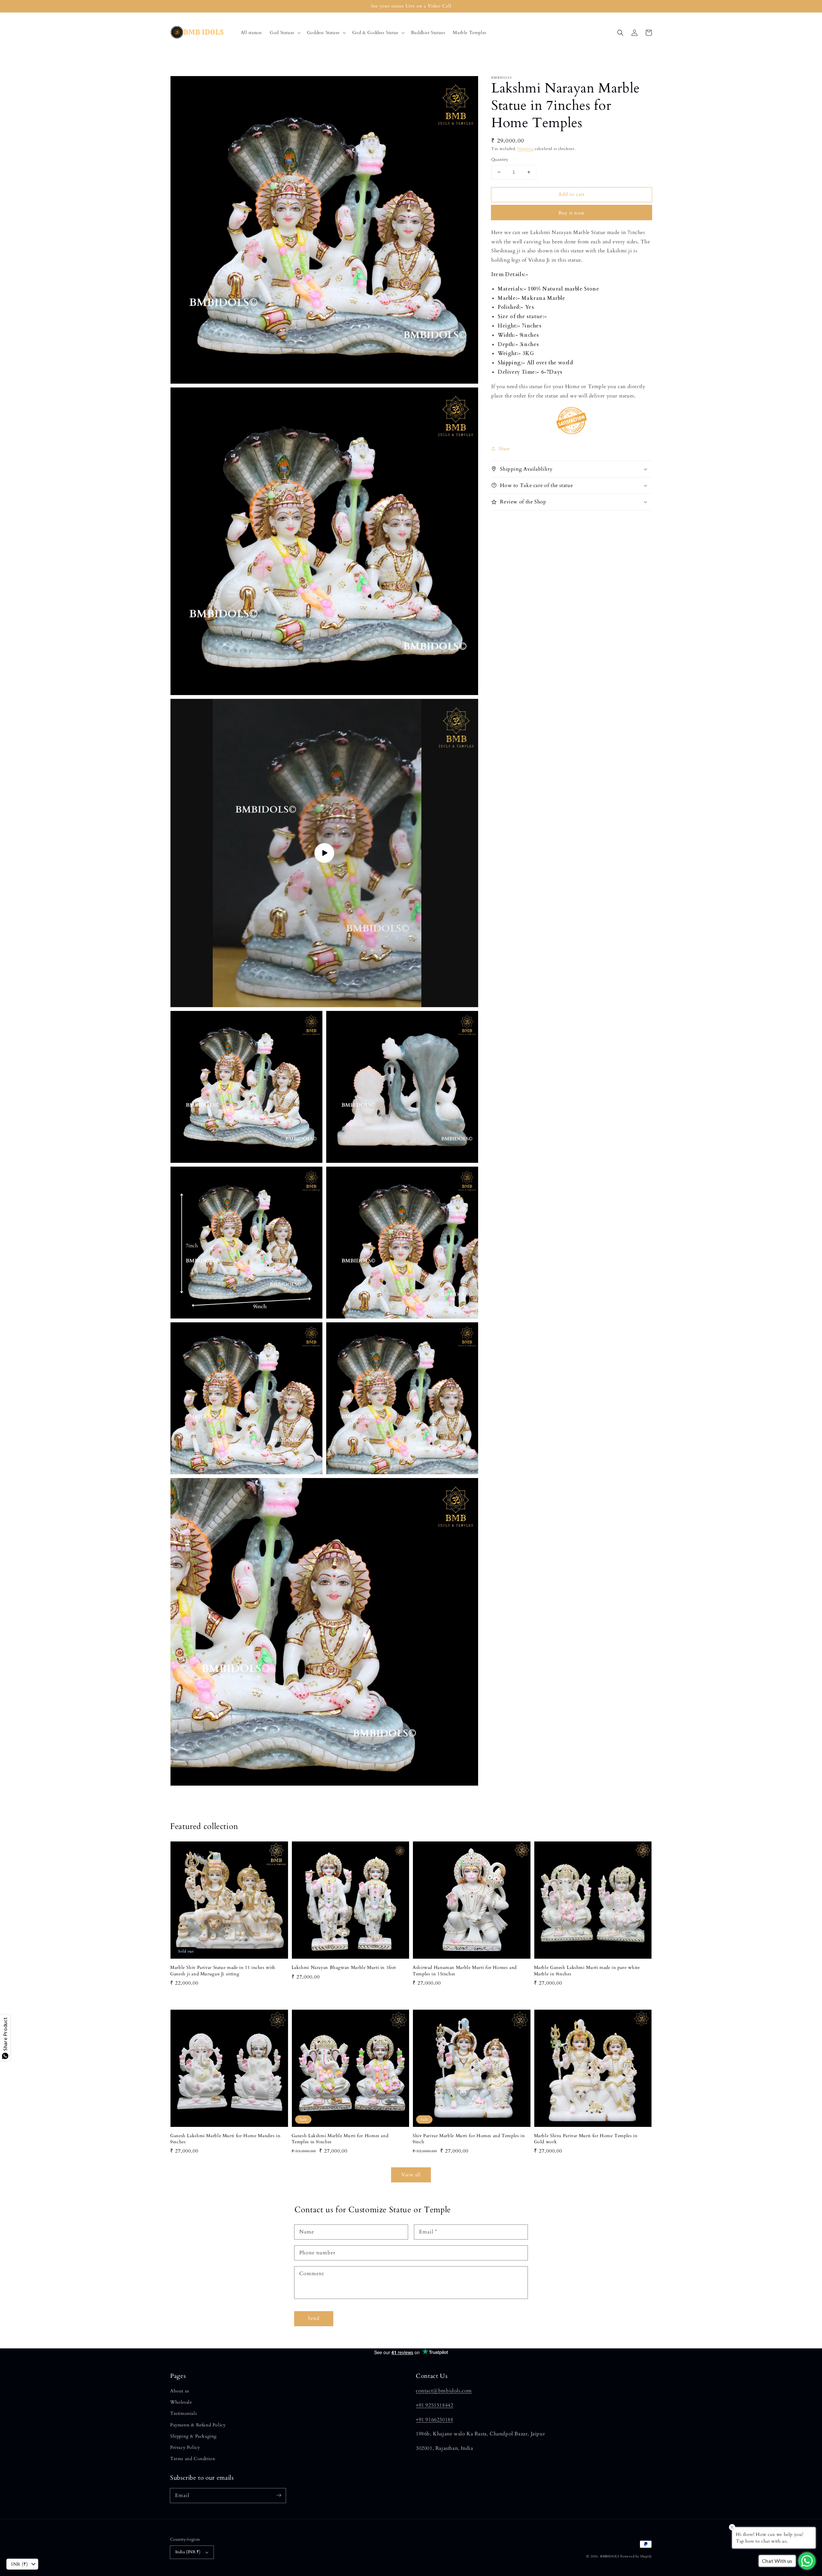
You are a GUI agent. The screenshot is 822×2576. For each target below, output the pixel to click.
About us (180, 2391)
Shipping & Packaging (193, 2436)
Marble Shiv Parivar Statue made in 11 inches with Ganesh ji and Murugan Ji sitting (223, 1971)
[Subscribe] (279, 2495)
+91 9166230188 (434, 2420)
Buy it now (572, 213)
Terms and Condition (193, 2459)
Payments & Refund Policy (198, 2425)
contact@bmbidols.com (444, 2391)
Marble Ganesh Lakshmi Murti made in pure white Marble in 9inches (587, 1971)
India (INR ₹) (188, 2552)
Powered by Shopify (636, 2556)
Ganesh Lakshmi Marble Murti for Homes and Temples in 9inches (340, 2139)
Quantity (500, 160)
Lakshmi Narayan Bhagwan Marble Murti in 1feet (344, 1967)
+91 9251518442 (434, 2405)
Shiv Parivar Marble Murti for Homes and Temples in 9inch (469, 2139)
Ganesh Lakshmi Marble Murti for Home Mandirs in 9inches (225, 2139)
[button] (284, 33)
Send (314, 2318)
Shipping (525, 149)
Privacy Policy (185, 2447)
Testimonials (184, 2413)
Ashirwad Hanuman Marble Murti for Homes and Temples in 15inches (465, 1971)
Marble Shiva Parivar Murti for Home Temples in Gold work (586, 2139)
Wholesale (181, 2402)
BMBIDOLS (610, 2556)
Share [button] (504, 448)
